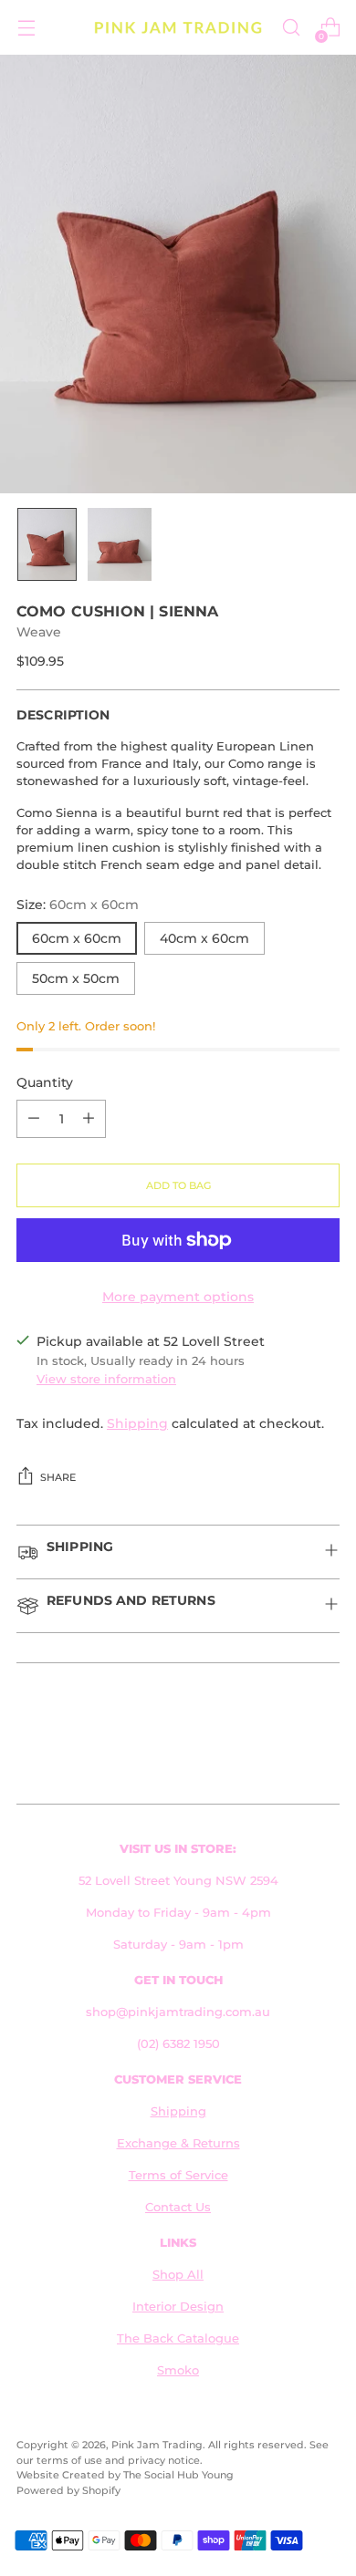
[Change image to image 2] (120, 544)
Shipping (137, 1423)
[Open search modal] (291, 28)
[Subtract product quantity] (34, 1119)
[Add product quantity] (89, 1119)
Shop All (178, 2275)
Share (58, 1477)
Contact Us (178, 2207)
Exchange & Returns (178, 2143)
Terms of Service (178, 2175)
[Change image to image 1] (47, 544)
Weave (39, 632)
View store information (106, 1379)
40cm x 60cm (204, 938)
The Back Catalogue (178, 2338)
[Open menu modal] (26, 28)
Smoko (178, 2370)
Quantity (45, 1082)
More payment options (178, 1297)
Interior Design (178, 2307)
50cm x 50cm (76, 978)
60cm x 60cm (77, 938)
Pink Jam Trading (157, 2445)
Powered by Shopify (68, 2490)
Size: (78, 905)
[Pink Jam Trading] (178, 28)
